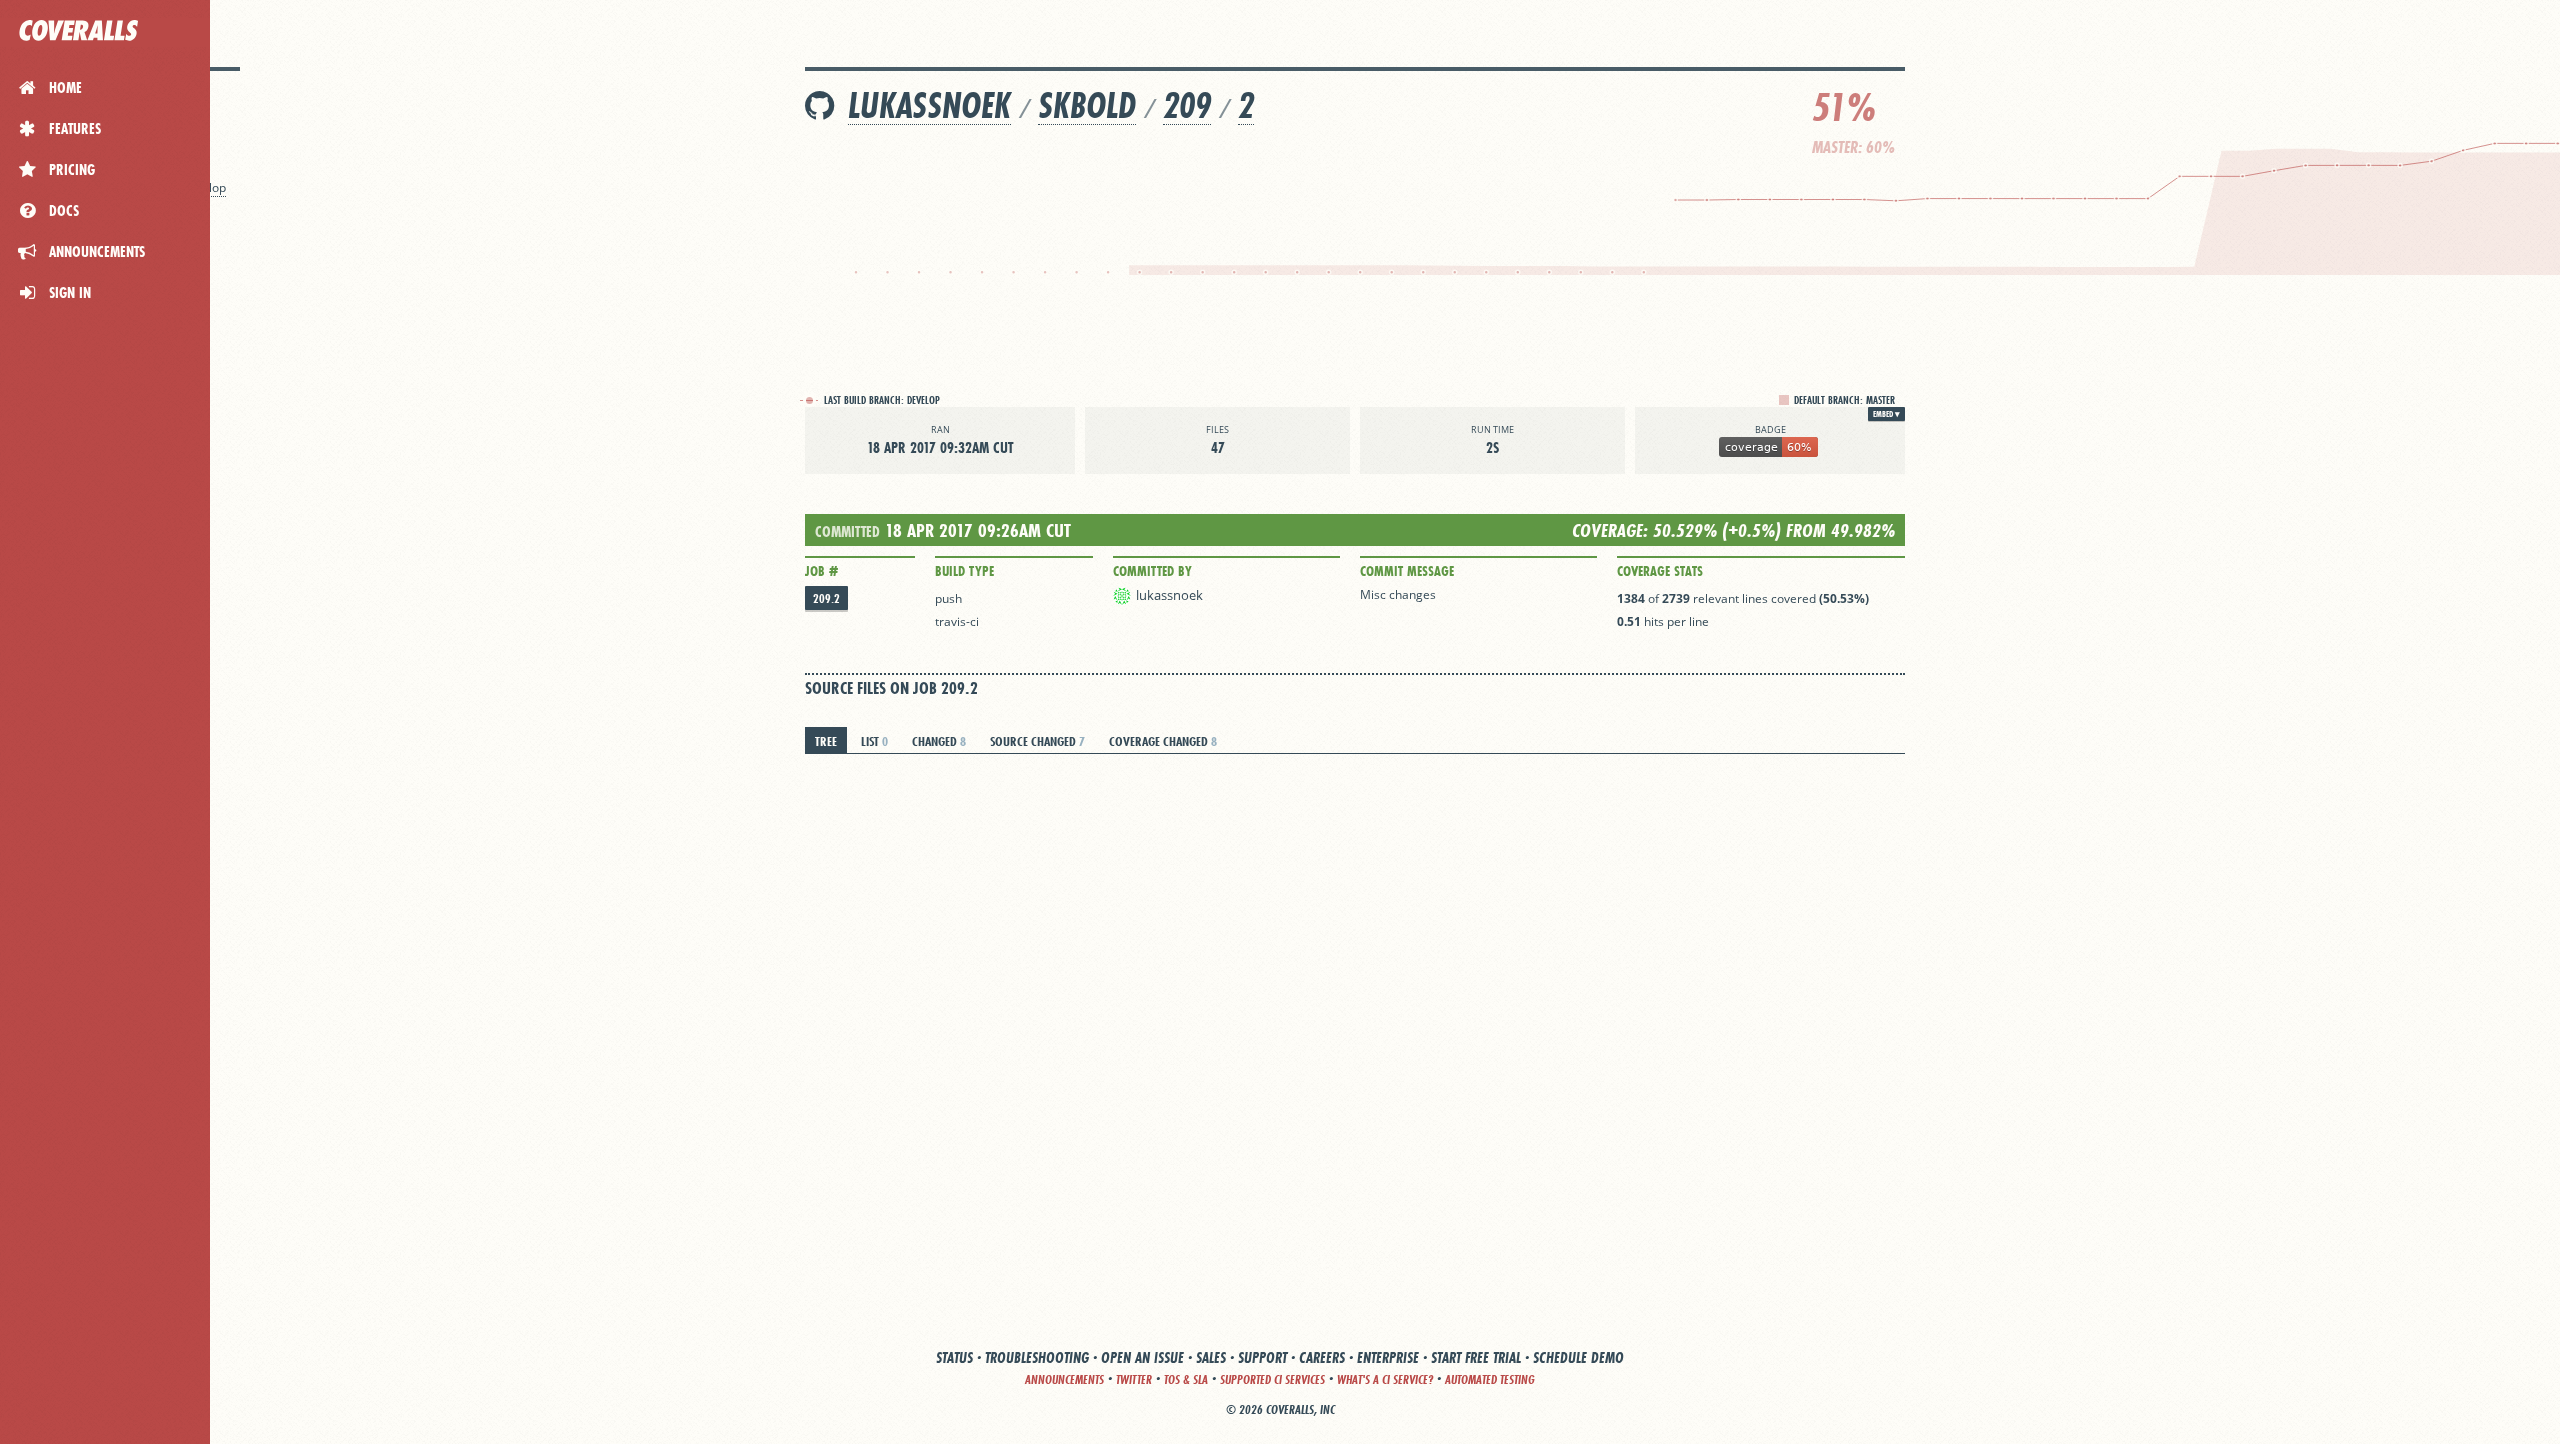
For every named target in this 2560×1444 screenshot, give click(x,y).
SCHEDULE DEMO (1578, 1357)
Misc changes (1398, 594)
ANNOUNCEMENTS (1064, 1379)
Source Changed (1037, 741)
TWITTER (1134, 1379)
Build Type (964, 571)
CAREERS (1322, 1357)
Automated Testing (1490, 1379)
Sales (1211, 1357)
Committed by (1152, 571)
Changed (939, 741)
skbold (1087, 105)
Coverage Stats (1660, 571)
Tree (826, 741)
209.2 (826, 598)
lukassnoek (929, 105)
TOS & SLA (1186, 1379)
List (874, 741)
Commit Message (1407, 571)
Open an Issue (1142, 1357)
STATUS (954, 1357)
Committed (847, 531)
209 (1187, 105)
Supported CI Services (1272, 1379)
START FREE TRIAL (1476, 1357)
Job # (821, 571)
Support (1262, 1357)
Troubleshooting (1037, 1357)
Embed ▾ (1886, 414)
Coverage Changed (1163, 741)
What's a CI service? (1385, 1379)
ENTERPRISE (1388, 1357)
